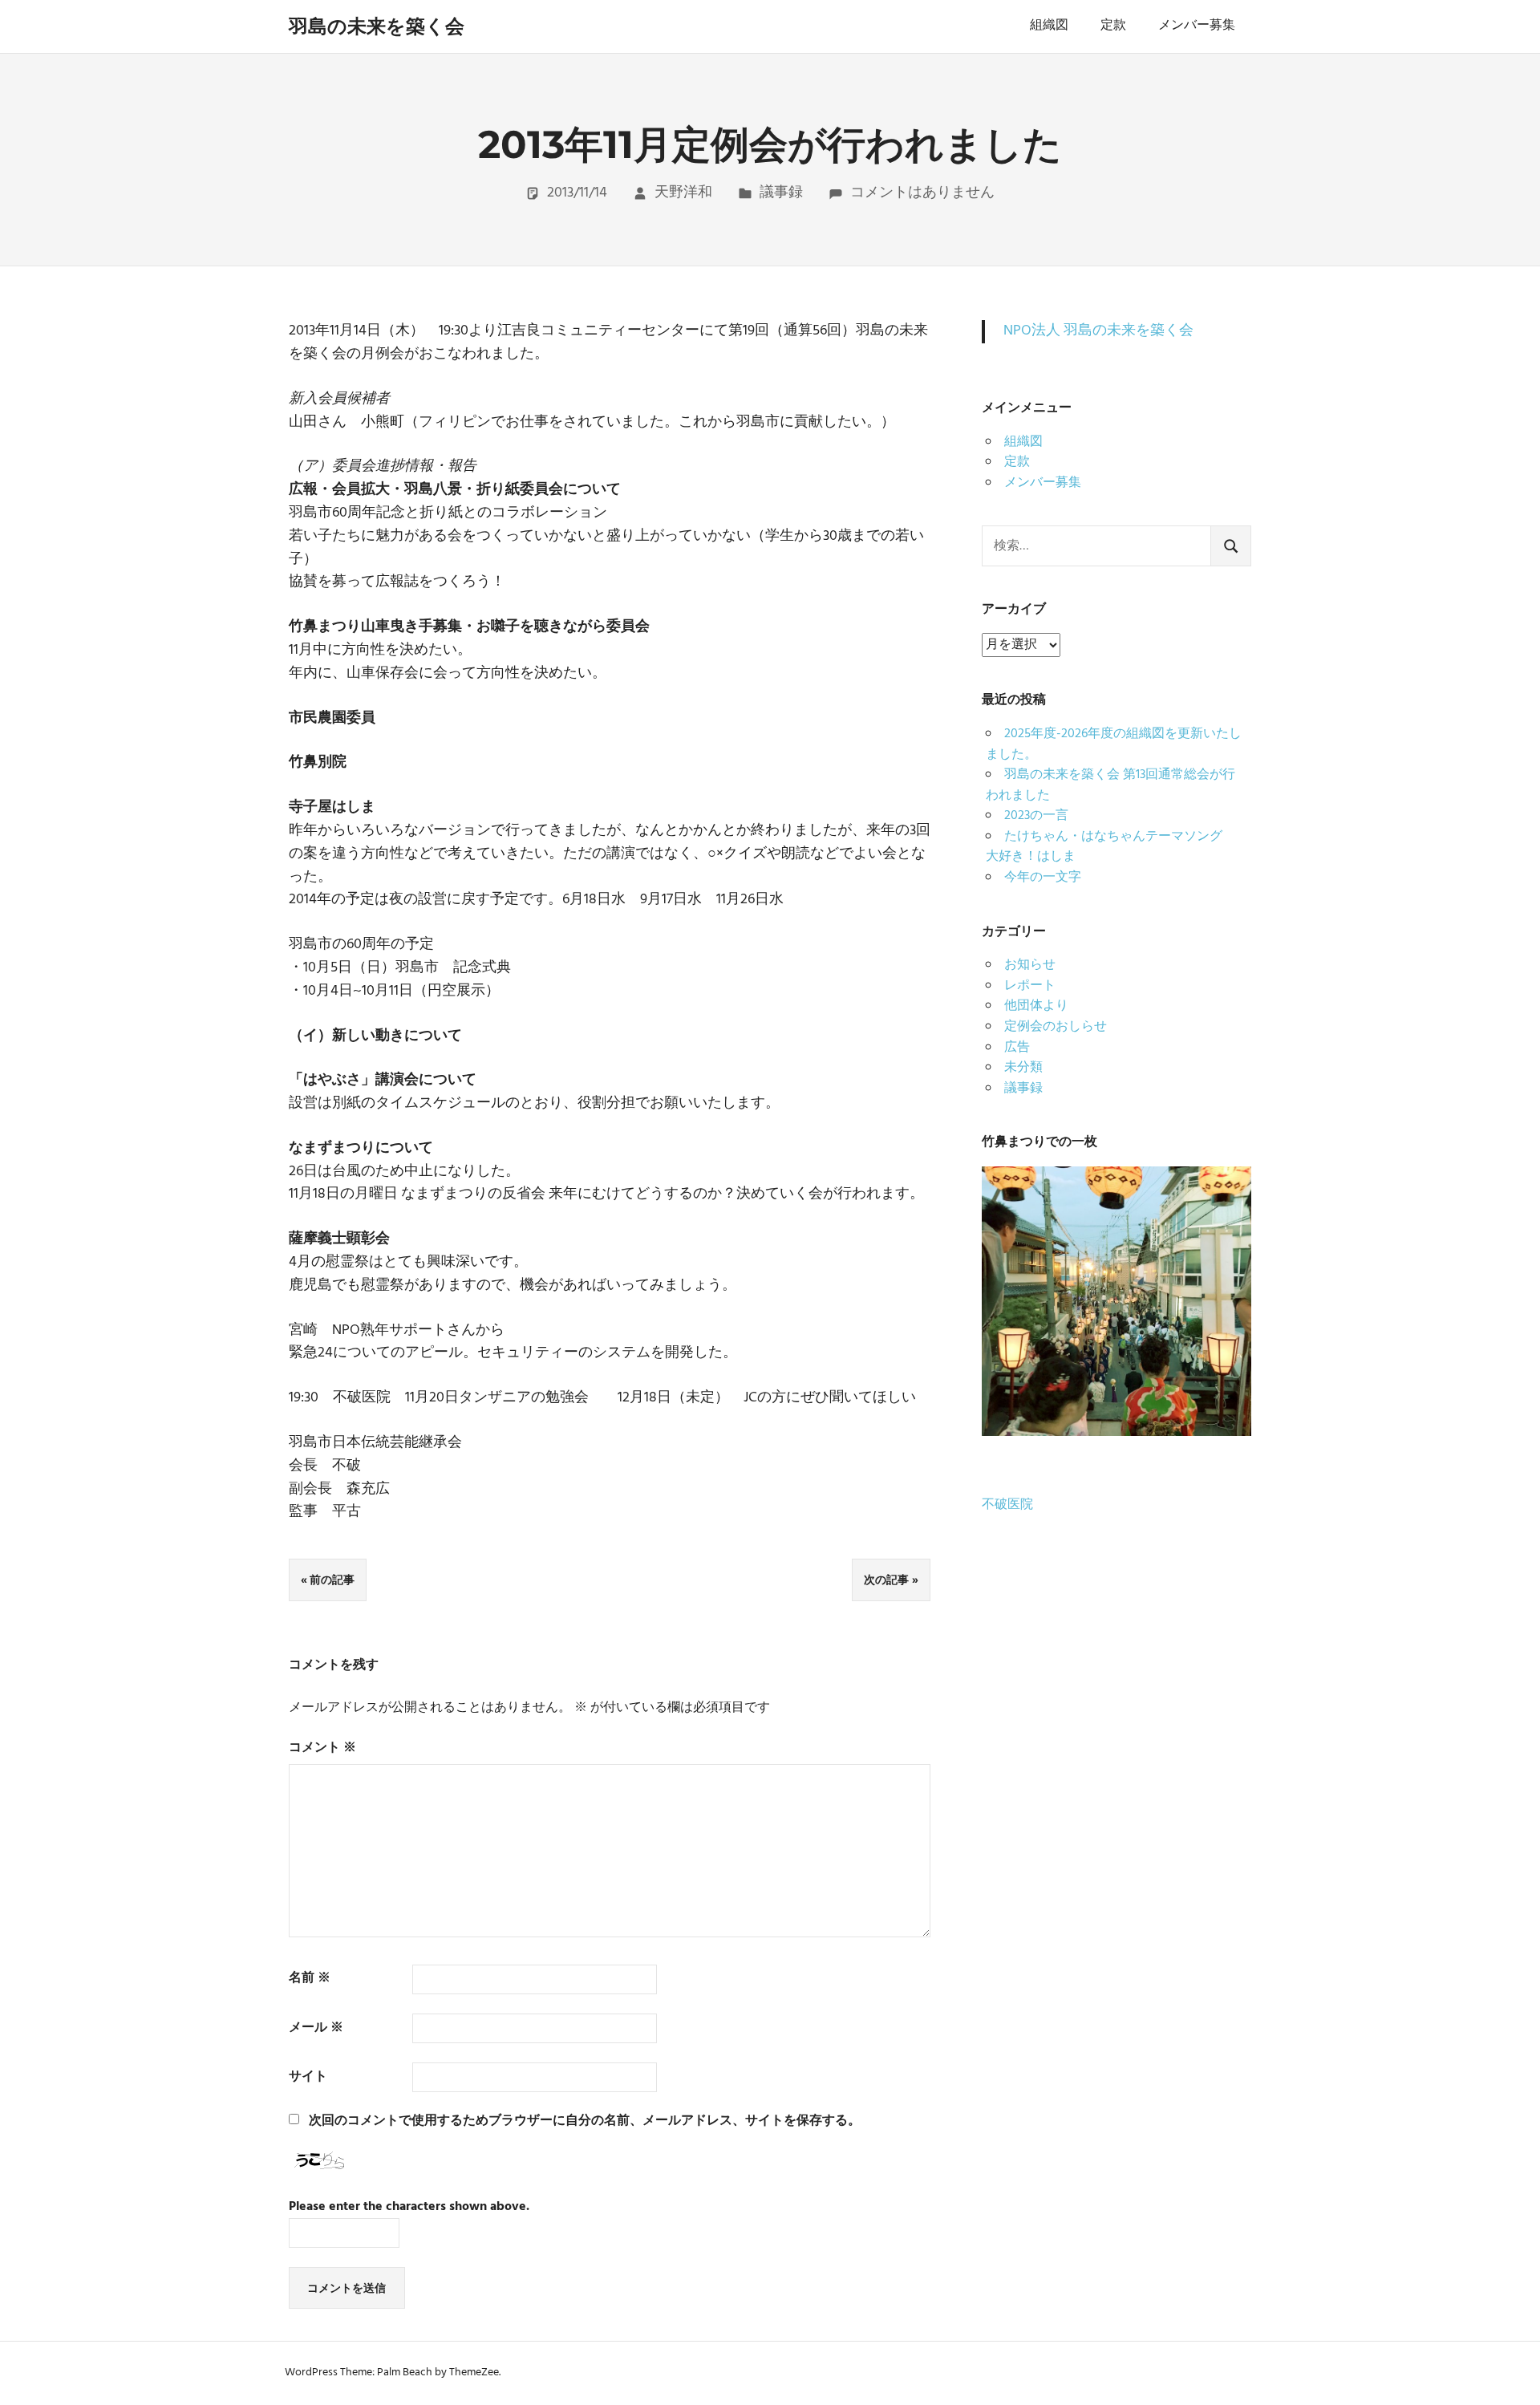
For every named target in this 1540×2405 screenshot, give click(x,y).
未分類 (1023, 1068)
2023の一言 (1036, 816)
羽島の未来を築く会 (377, 26)
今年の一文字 (1043, 878)
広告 (1017, 1048)
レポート (1030, 986)
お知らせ (1030, 965)
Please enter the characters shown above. (409, 2207)
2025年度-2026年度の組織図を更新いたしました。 (1114, 744)
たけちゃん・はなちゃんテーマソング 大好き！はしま (1110, 847)
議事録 (781, 193)
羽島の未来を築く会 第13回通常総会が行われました (1110, 785)
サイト (308, 2077)
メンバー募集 (1197, 26)
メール (316, 2028)
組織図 (1049, 26)
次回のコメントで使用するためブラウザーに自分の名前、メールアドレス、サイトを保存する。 (585, 2121)
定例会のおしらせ (1056, 1027)
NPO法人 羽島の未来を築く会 (1098, 331)
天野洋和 (683, 193)
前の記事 (332, 1580)
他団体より (1036, 1006)
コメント (322, 1748)
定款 (1113, 26)
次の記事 (886, 1580)
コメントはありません (922, 193)
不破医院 (1007, 1505)
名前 (310, 1979)
